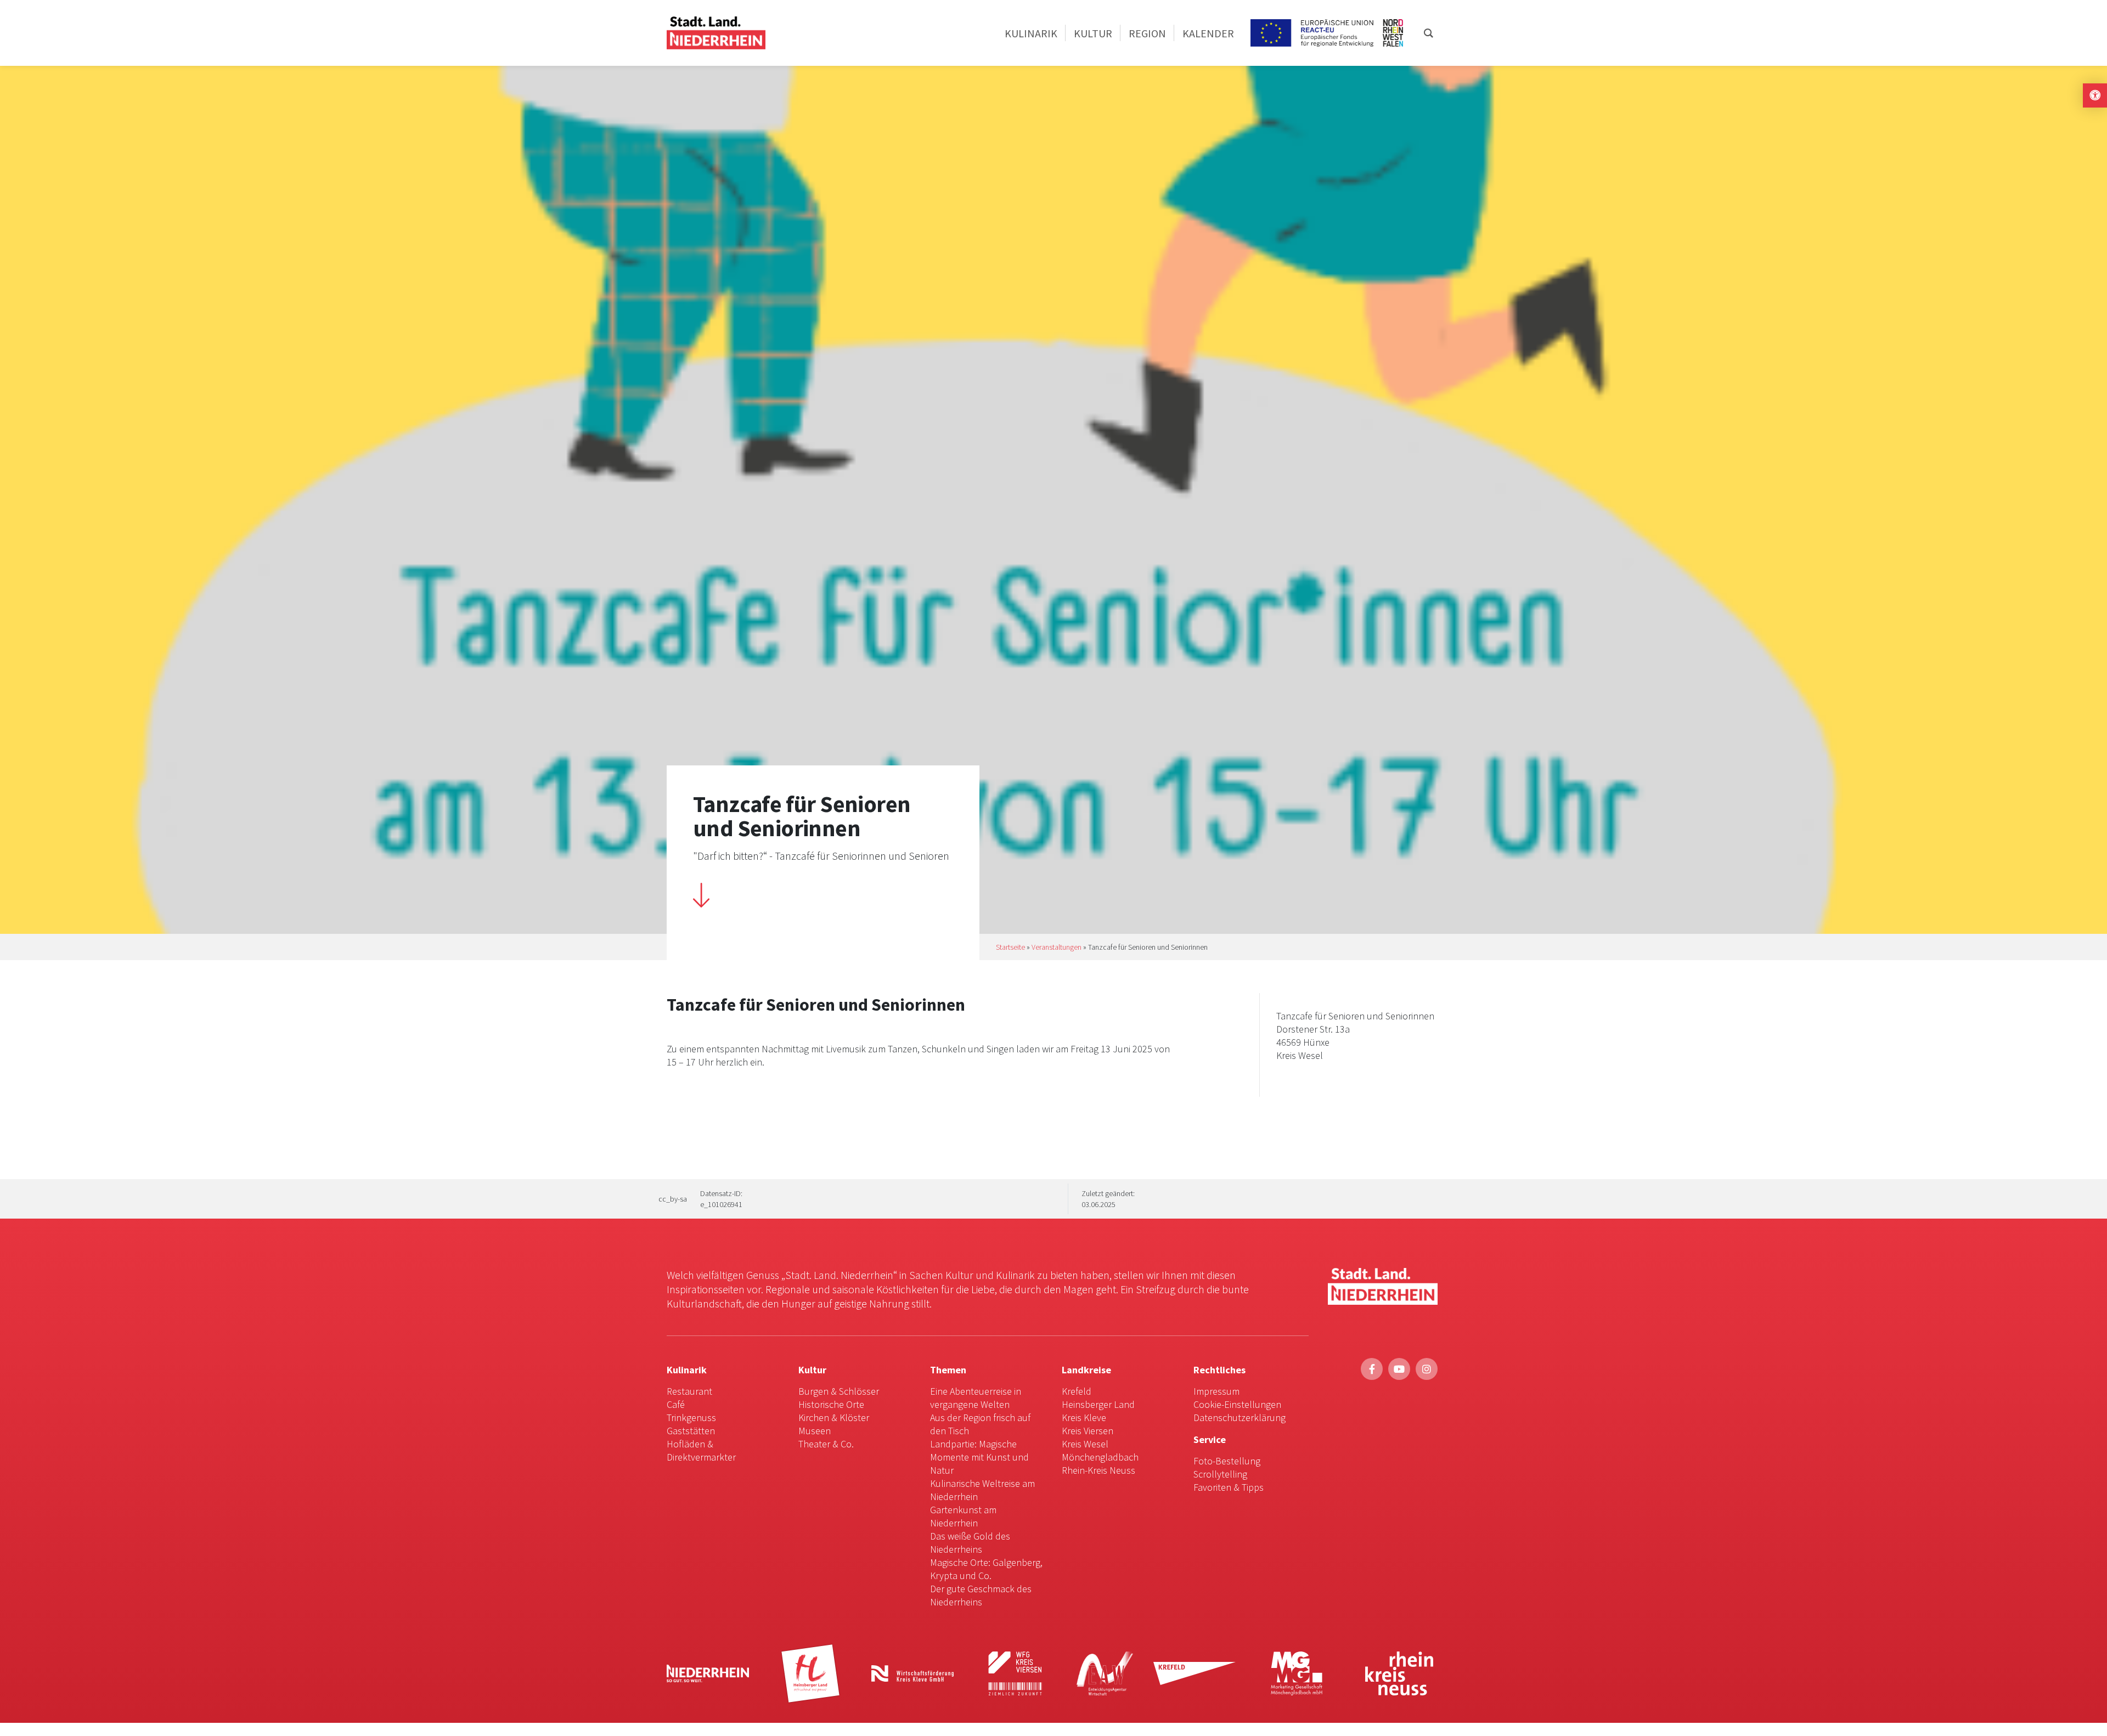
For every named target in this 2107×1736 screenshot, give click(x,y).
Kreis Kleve (1084, 1417)
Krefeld (1077, 1391)
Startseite (1010, 947)
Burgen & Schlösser (839, 1391)
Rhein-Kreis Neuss (1098, 1470)
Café (676, 1404)
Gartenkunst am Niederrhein (963, 1516)
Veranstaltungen (1057, 947)
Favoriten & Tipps (1229, 1487)
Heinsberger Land (1098, 1404)
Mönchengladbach (1100, 1457)
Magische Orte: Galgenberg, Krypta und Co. (986, 1569)
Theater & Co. (826, 1444)
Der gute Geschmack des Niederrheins (981, 1595)
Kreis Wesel (1085, 1444)
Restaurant (689, 1391)
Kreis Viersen (1088, 1431)
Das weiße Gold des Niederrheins (970, 1543)
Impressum (1216, 1391)
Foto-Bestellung (1227, 1461)
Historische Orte (831, 1404)
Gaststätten (691, 1431)
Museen (815, 1431)
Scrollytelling (1220, 1474)
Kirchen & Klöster (834, 1417)
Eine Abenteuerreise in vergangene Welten (976, 1398)
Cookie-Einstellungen (1237, 1404)
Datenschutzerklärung (1240, 1417)
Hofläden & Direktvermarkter (701, 1450)
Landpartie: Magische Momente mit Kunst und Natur (979, 1457)
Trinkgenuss (691, 1417)
